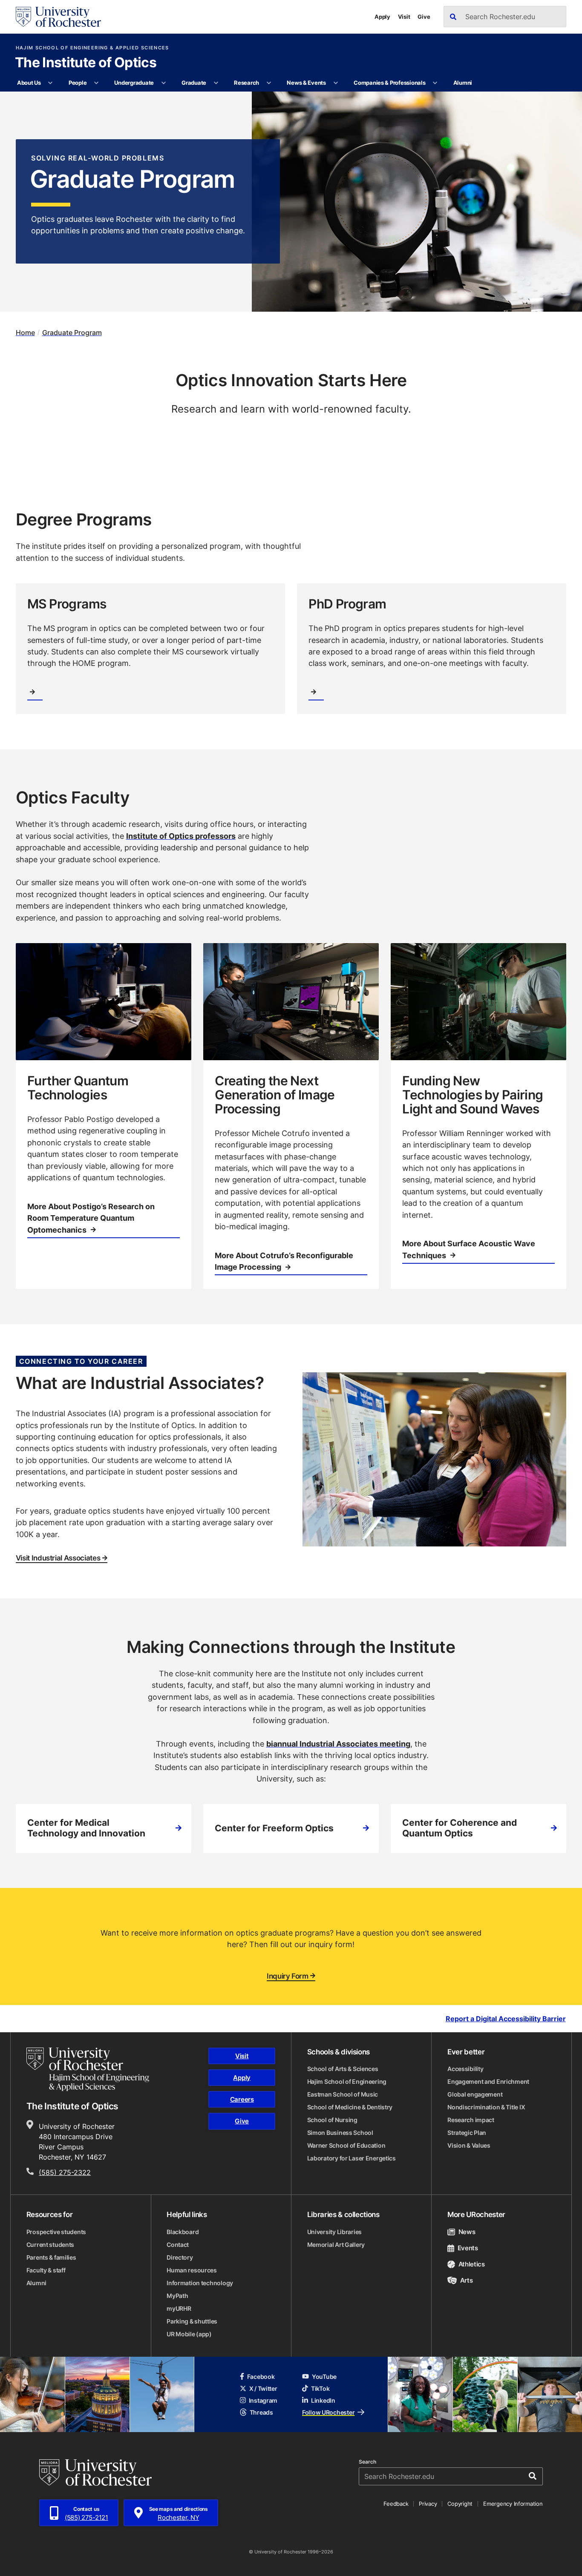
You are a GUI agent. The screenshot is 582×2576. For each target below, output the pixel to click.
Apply (382, 17)
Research (246, 83)
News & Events (306, 83)
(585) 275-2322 (65, 2172)
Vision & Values (469, 2145)
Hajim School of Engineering (347, 2081)
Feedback (396, 2504)
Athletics (472, 2264)
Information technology (200, 2283)
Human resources (192, 2270)
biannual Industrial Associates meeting (338, 1744)
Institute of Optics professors (181, 836)
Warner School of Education (346, 2145)
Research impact (471, 2120)
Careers (242, 2099)
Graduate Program (72, 333)
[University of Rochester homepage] (58, 17)
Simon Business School (340, 2133)
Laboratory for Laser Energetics (352, 2158)
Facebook (261, 2377)
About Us (29, 83)
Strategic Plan (467, 2133)
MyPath (177, 2296)
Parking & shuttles (192, 2321)
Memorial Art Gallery (336, 2245)
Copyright (460, 2504)
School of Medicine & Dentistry (350, 2107)
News (467, 2232)
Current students (50, 2245)
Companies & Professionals (390, 83)
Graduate (194, 83)
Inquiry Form (288, 1976)
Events (468, 2248)
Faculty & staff (46, 2270)
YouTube (324, 2377)
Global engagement (475, 2094)
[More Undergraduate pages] (163, 83)
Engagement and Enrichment (488, 2081)
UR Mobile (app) (189, 2334)
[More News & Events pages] (336, 83)
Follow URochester (328, 2412)
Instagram (263, 2400)
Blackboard (183, 2232)
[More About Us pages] (50, 83)
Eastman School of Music (343, 2094)
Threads (261, 2412)
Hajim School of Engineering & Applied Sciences (92, 48)
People (78, 83)
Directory (180, 2257)
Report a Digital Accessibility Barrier (506, 2018)
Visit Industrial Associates (58, 1558)
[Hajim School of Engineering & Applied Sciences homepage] (88, 2069)
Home (25, 333)
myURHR (179, 2308)
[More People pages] (97, 83)
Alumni (463, 83)
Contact (178, 2245)
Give (424, 17)
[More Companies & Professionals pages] (435, 83)
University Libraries (334, 2232)
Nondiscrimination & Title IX (486, 2107)
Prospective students (56, 2232)
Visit (404, 17)
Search (367, 2462)
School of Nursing (332, 2120)
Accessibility (465, 2069)
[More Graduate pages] (216, 83)
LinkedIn (323, 2400)
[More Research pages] (269, 83)
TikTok (320, 2388)
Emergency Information (513, 2504)
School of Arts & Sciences (343, 2069)
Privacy (428, 2504)
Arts (466, 2280)
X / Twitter (263, 2388)
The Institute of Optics (86, 63)
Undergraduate (134, 83)
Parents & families (51, 2257)
